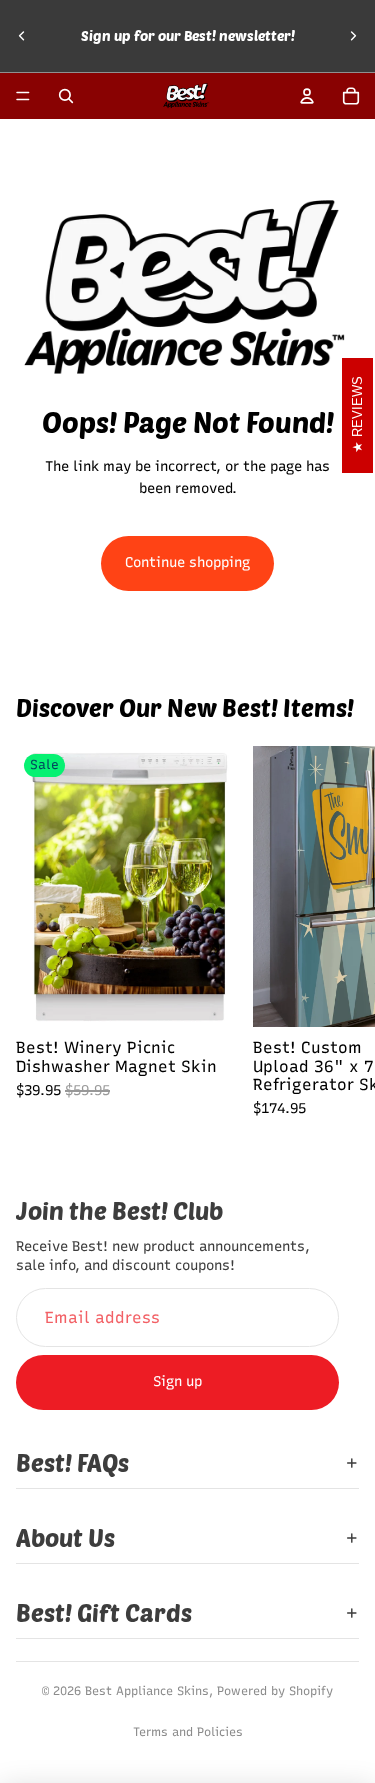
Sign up (177, 1381)
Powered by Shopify (275, 1691)
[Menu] (23, 96)
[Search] (66, 96)
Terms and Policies (188, 1732)
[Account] (307, 96)
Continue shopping (187, 562)
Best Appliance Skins (147, 1691)
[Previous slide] (22, 36)
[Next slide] (353, 36)
